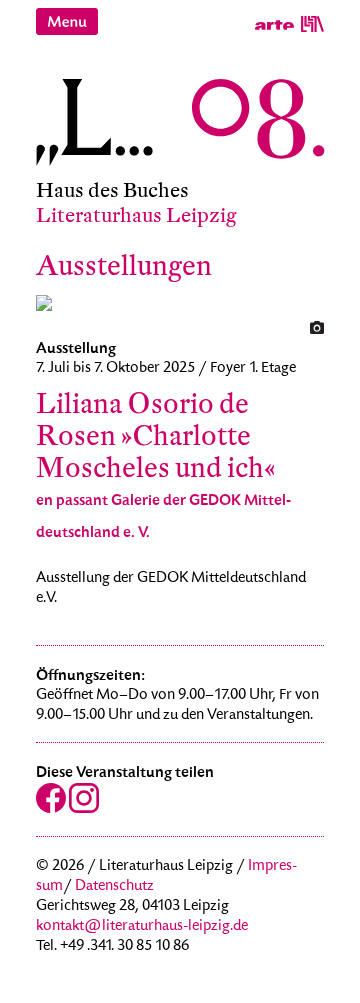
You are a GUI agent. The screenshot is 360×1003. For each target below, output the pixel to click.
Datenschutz (114, 887)
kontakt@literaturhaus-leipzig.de (142, 927)
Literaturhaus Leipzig (136, 215)
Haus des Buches (112, 190)
